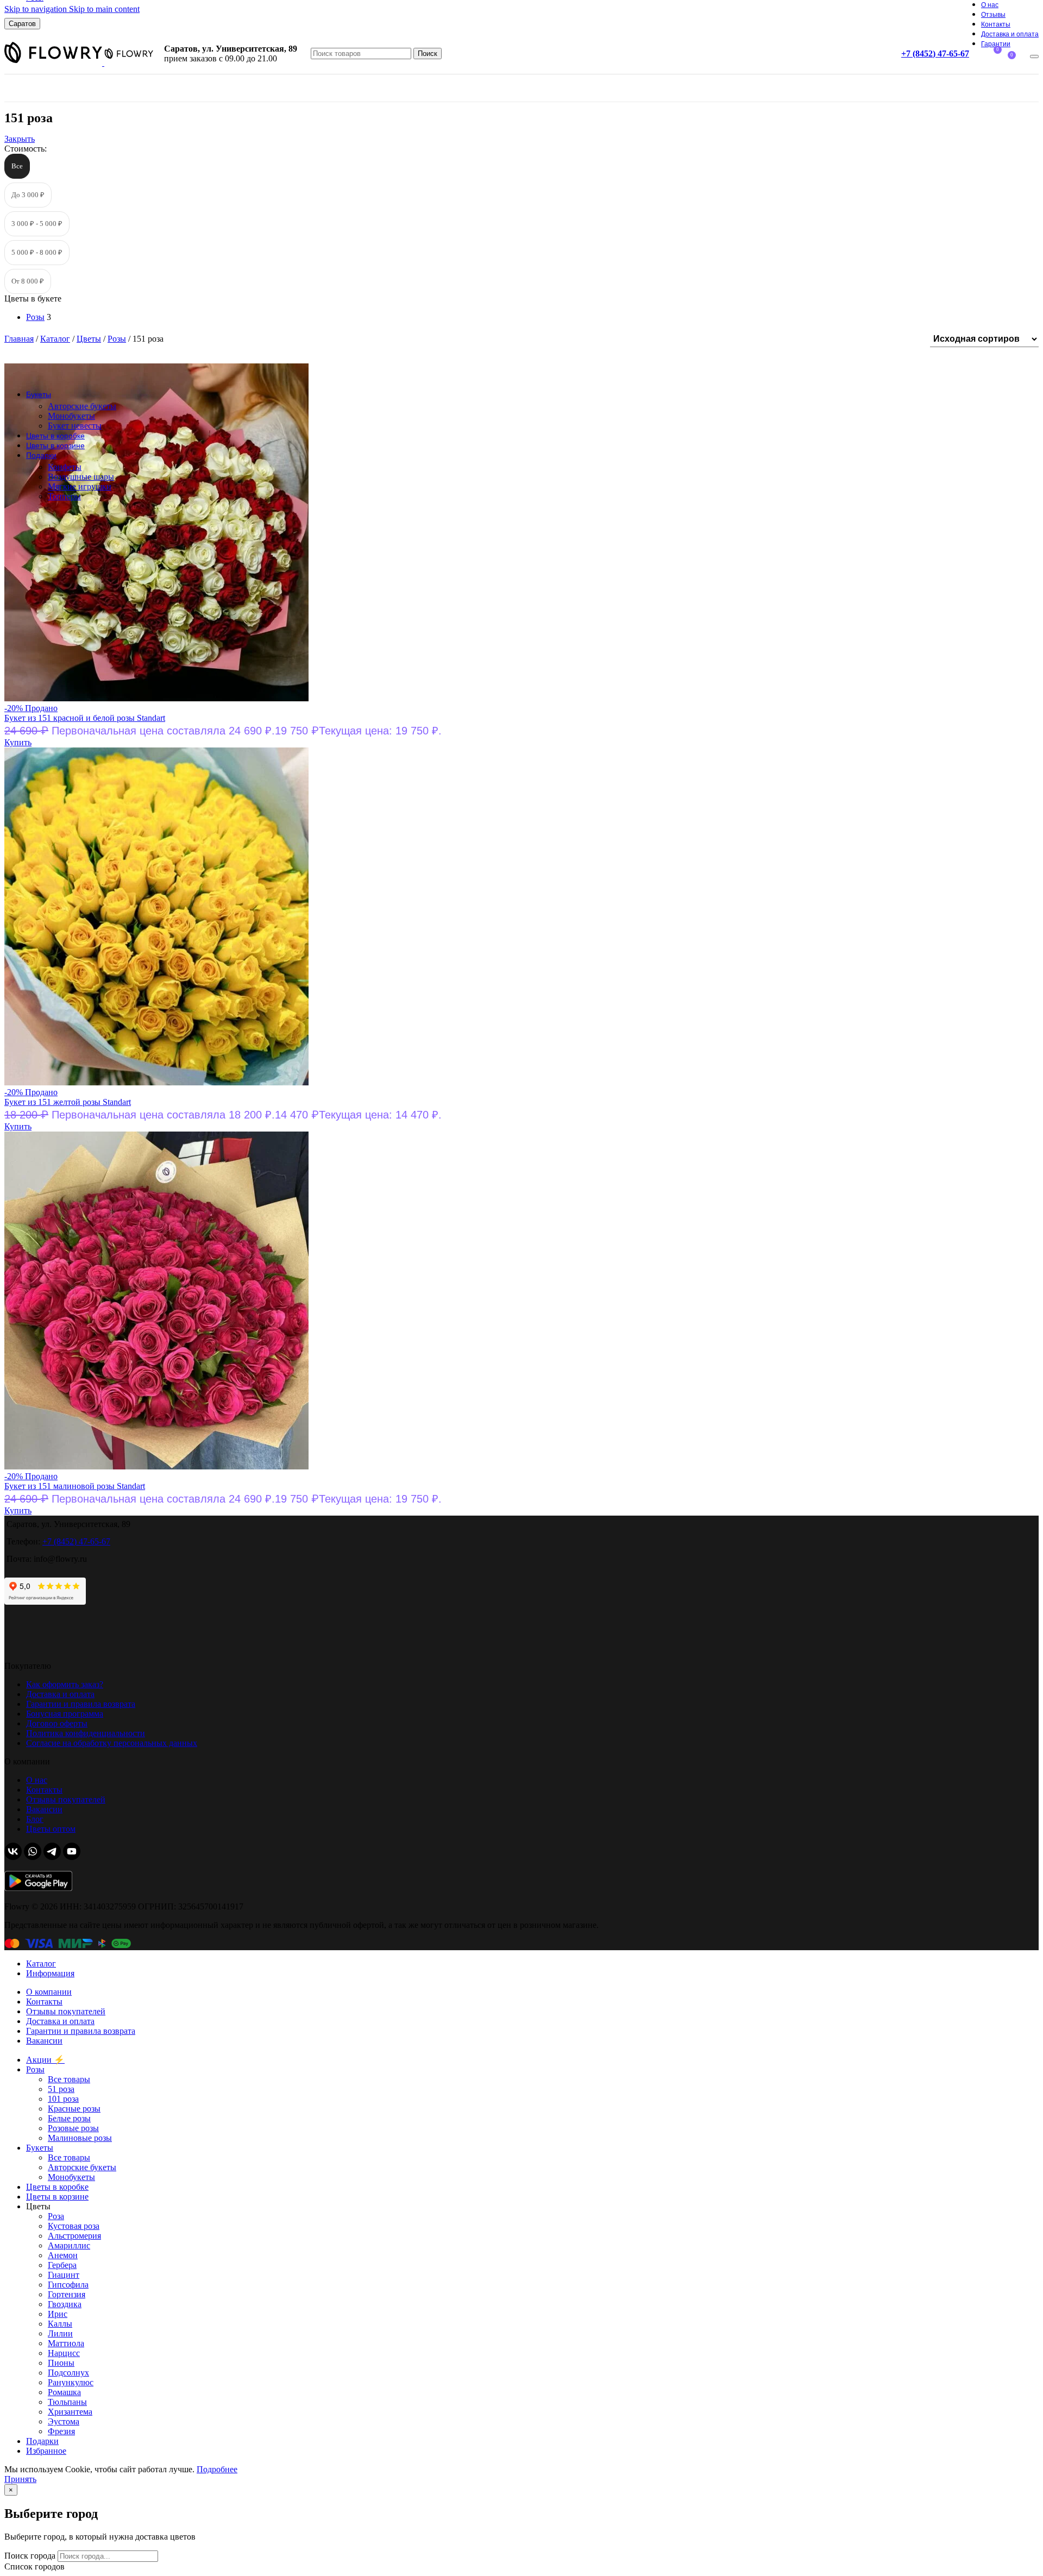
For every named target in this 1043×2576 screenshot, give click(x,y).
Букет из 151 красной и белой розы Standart (85, 718)
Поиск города (30, 2556)
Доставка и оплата (60, 1694)
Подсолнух (68, 2373)
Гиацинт (64, 2275)
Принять (20, 2479)
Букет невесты (75, 426)
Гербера (62, 2265)
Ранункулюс (71, 2382)
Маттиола (66, 2343)
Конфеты (65, 467)
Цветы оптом (51, 1829)
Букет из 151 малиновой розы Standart (75, 1486)
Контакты (44, 1790)
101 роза (63, 2099)
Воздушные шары (81, 477)
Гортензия (67, 2294)
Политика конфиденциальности (86, 1733)
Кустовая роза (74, 2226)
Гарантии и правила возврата (81, 1704)
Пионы (61, 2363)
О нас (37, 1780)
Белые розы (69, 2118)
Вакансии (44, 1809)
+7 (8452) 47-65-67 (935, 54)
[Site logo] (54, 63)
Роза (56, 2216)
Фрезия (61, 2431)
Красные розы (74, 2109)
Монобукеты (71, 416)
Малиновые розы (80, 2138)
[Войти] (1034, 56)
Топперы (64, 496)
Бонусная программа (65, 1714)
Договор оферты (57, 1723)
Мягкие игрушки (80, 486)
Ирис (58, 2314)
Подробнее (217, 2469)
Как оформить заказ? (65, 1684)
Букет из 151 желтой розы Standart (68, 1102)
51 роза (61, 2089)
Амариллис (69, 2245)
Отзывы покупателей (66, 1799)
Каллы (60, 2324)
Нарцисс (64, 2353)
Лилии (60, 2333)
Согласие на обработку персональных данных (112, 1743)
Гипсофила (68, 2285)
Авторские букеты (82, 406)
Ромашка (64, 2392)
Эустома (64, 2421)
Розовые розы (73, 2128)
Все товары (69, 2079)
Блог (35, 1819)
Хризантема (70, 2412)
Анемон (63, 2255)
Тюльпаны (67, 2402)
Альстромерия (74, 2236)
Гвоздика (65, 2304)
